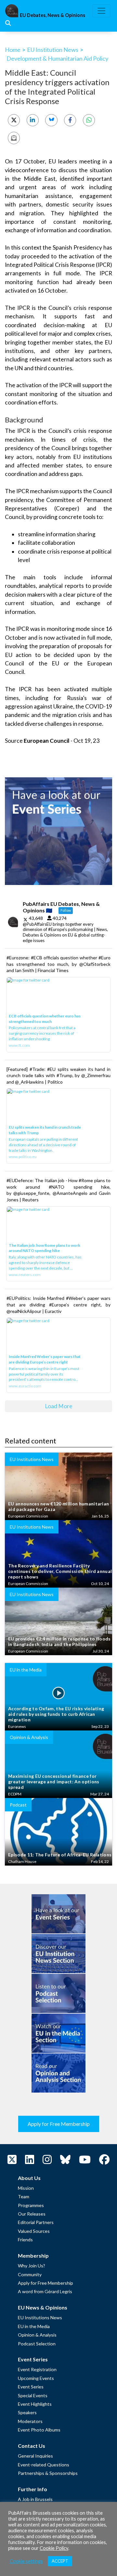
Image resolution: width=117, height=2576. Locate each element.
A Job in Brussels (35, 2499)
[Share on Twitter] (14, 120)
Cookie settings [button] (26, 2561)
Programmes (31, 2205)
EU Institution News (53, 50)
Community (30, 2274)
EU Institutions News (40, 2317)
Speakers (27, 2412)
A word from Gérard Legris (45, 2291)
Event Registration (37, 2369)
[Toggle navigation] (101, 11)
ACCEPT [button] (60, 2561)
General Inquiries (35, 2456)
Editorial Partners (36, 2222)
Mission (26, 2188)
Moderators (30, 2421)
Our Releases (32, 2214)
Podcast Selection (37, 2344)
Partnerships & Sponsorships (48, 2473)
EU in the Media (34, 2326)
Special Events (33, 2395)
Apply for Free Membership (59, 2124)
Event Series (31, 2387)
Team (24, 2196)
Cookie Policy (54, 2548)
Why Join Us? (32, 2266)
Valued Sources (34, 2231)
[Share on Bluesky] (51, 120)
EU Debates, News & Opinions (52, 15)
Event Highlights (35, 2404)
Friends (25, 2240)
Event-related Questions (44, 2465)
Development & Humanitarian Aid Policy (57, 58)
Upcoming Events (36, 2378)
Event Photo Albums (39, 2430)
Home (13, 50)
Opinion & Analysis (37, 2335)
